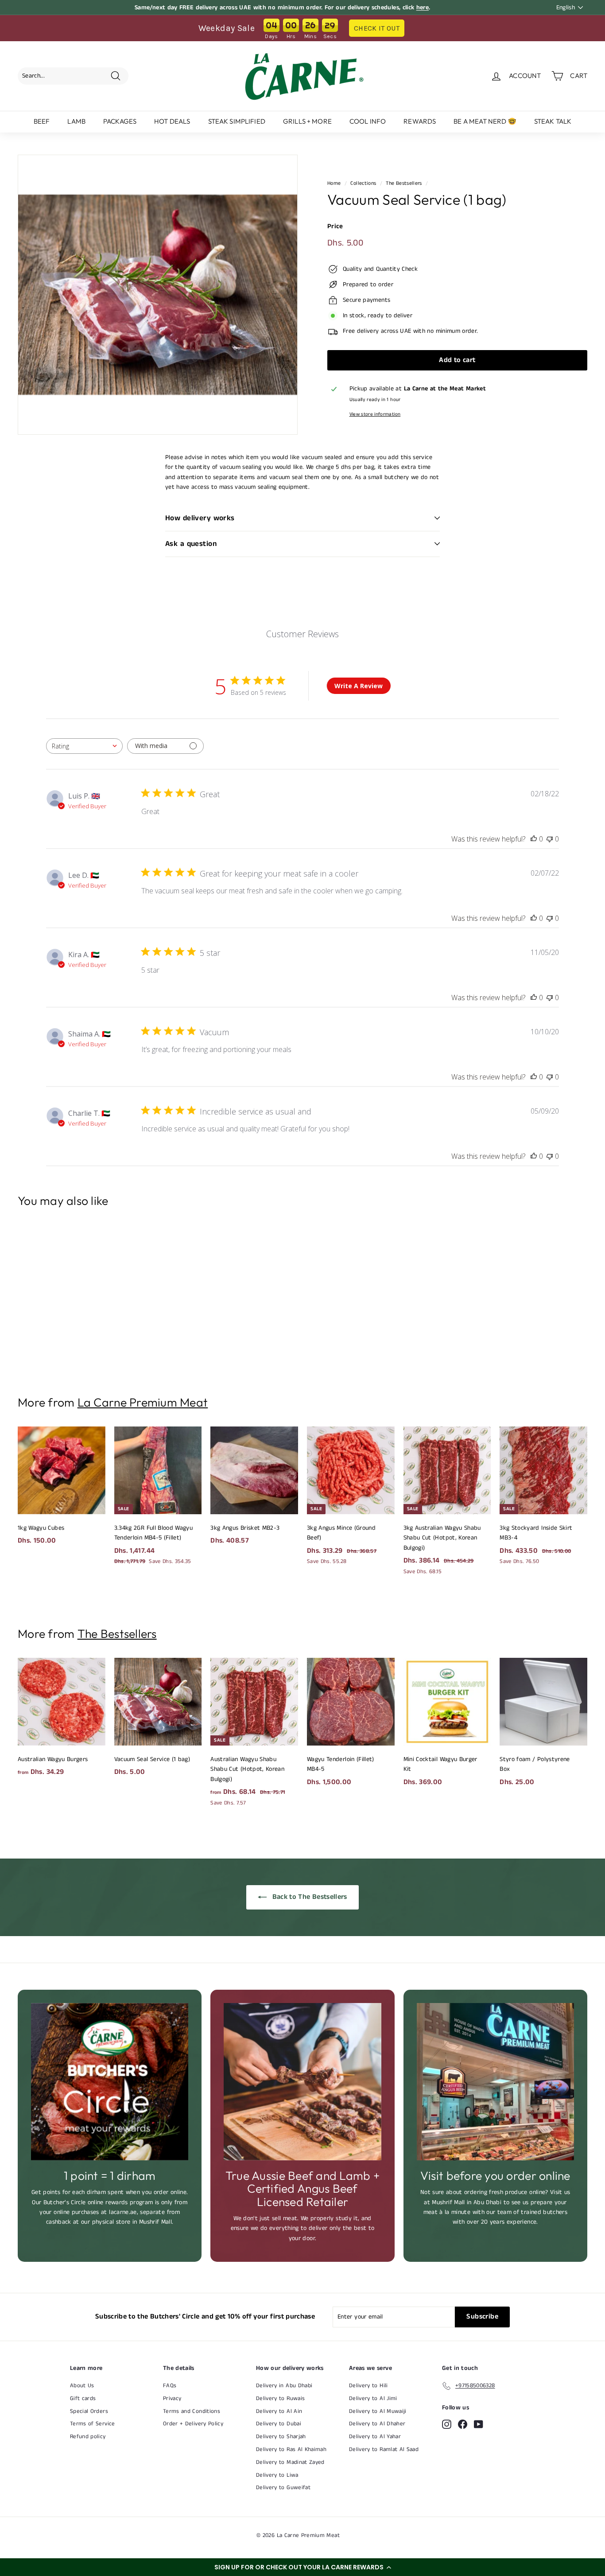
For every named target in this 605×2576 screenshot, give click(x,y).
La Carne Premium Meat (143, 1402)
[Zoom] (158, 295)
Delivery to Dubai (279, 2424)
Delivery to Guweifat (283, 2488)
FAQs (170, 2386)
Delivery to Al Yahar (375, 2437)
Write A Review (359, 686)
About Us (82, 2386)
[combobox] (84, 746)
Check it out (377, 28)
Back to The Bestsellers (308, 1897)
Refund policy (88, 2437)
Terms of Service (93, 2424)
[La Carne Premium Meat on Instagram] (447, 2424)
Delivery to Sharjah (281, 2437)
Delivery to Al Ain (279, 2411)
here (423, 8)
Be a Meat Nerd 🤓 (485, 121)
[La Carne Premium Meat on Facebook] (463, 2424)
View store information (375, 414)
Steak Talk (553, 121)
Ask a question (191, 544)
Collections (363, 183)
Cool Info (368, 121)
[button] (302, 2567)
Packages (120, 121)
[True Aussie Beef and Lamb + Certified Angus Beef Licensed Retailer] (302, 2082)
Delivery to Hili (368, 2386)
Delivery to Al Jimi (373, 2399)
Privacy (172, 2399)
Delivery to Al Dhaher (377, 2424)
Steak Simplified (237, 121)
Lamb (76, 121)
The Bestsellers (404, 183)
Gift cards (83, 2399)
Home (334, 183)
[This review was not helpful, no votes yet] (550, 839)
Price (335, 226)
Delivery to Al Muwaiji (378, 2411)
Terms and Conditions (192, 2411)
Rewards (420, 121)
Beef (42, 121)
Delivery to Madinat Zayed (290, 2462)
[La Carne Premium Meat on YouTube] (479, 2424)
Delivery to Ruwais (280, 2399)
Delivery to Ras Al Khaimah (291, 2449)
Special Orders (89, 2411)
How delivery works (200, 518)
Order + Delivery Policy (193, 2424)
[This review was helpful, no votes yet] (534, 839)
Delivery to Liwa (277, 2475)
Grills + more (307, 121)
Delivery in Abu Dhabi (284, 2386)
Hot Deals (172, 121)
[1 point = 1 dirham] (110, 2082)
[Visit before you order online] (495, 2082)
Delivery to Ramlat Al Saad (384, 2449)
